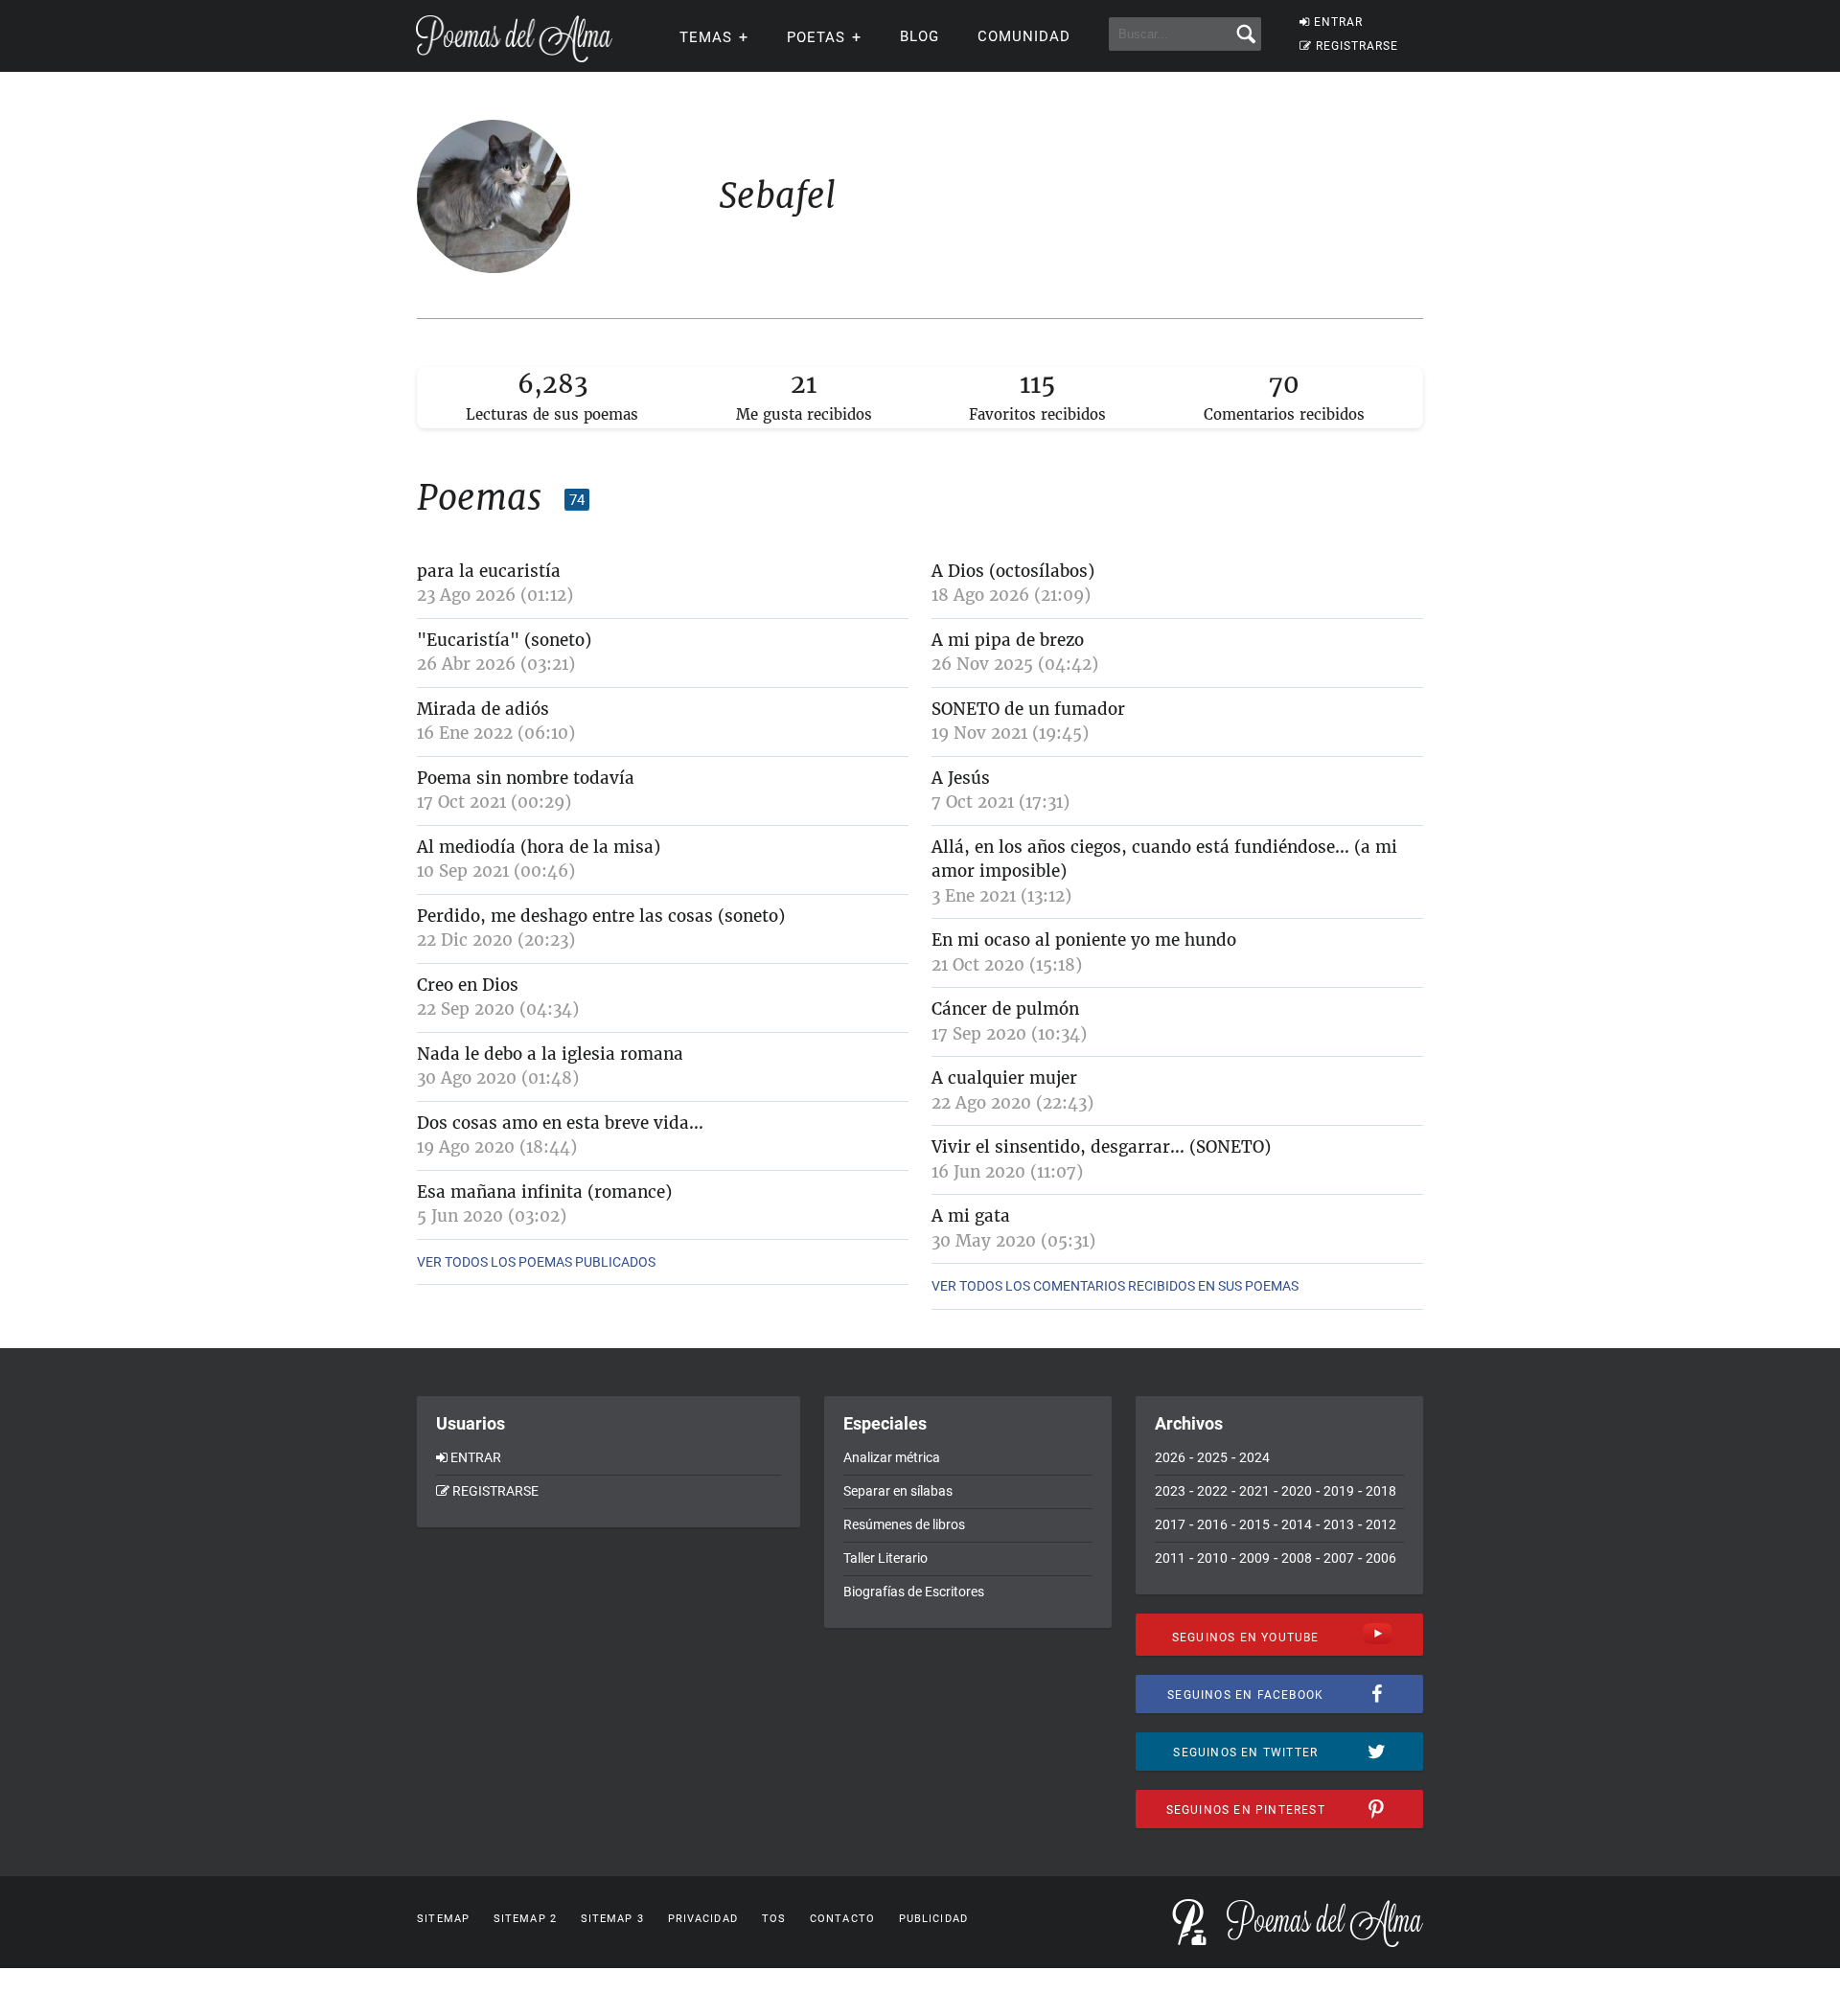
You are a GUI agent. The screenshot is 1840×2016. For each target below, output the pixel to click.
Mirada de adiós (483, 709)
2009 (1254, 1558)
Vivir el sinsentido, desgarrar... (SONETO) (1101, 1147)
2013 (1339, 1524)
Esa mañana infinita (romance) (544, 1192)
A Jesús (961, 778)
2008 (1297, 1558)
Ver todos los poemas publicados (536, 1262)
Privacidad (703, 1919)
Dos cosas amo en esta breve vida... (560, 1123)
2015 (1254, 1524)
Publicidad (933, 1919)
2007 (1339, 1558)
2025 (1212, 1457)
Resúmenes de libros (904, 1524)
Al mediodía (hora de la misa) (539, 847)
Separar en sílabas (898, 1491)
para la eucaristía (489, 571)
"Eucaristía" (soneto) (504, 640)
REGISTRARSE (1357, 46)
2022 (1212, 1491)
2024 (1254, 1457)
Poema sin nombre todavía (526, 778)
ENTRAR (1338, 22)
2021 (1254, 1491)
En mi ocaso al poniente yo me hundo (1084, 940)
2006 (1381, 1558)
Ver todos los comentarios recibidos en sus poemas (1115, 1286)
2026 (1170, 1457)
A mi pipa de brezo (1008, 640)
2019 (1339, 1491)
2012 (1381, 1524)
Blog (920, 36)
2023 (1170, 1491)
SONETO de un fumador (1028, 709)
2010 (1212, 1558)
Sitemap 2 (525, 1919)
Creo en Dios (468, 985)
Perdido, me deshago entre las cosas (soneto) (601, 916)
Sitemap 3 (612, 1919)
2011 (1170, 1558)
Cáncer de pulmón (1005, 1009)
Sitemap (443, 1919)
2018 (1381, 1491)
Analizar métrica (892, 1457)
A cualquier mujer (1004, 1078)
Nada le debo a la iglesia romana (550, 1054)
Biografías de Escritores (914, 1592)
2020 (1297, 1491)
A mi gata (971, 1216)
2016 (1212, 1524)
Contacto (842, 1919)
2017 (1170, 1524)
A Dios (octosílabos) (1013, 571)
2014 (1297, 1524)
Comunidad (1024, 36)
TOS (774, 1919)
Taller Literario (885, 1558)
